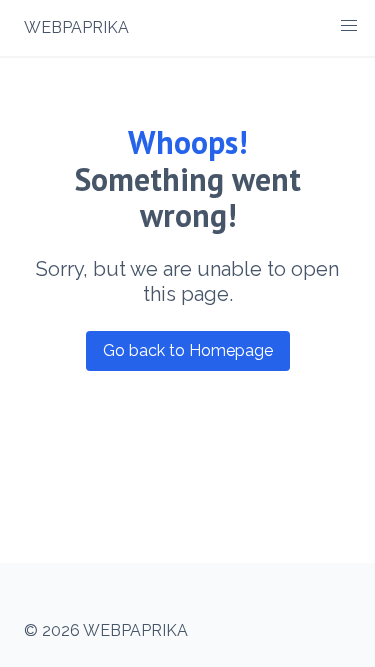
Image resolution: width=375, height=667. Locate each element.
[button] (349, 26)
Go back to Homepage (188, 350)
